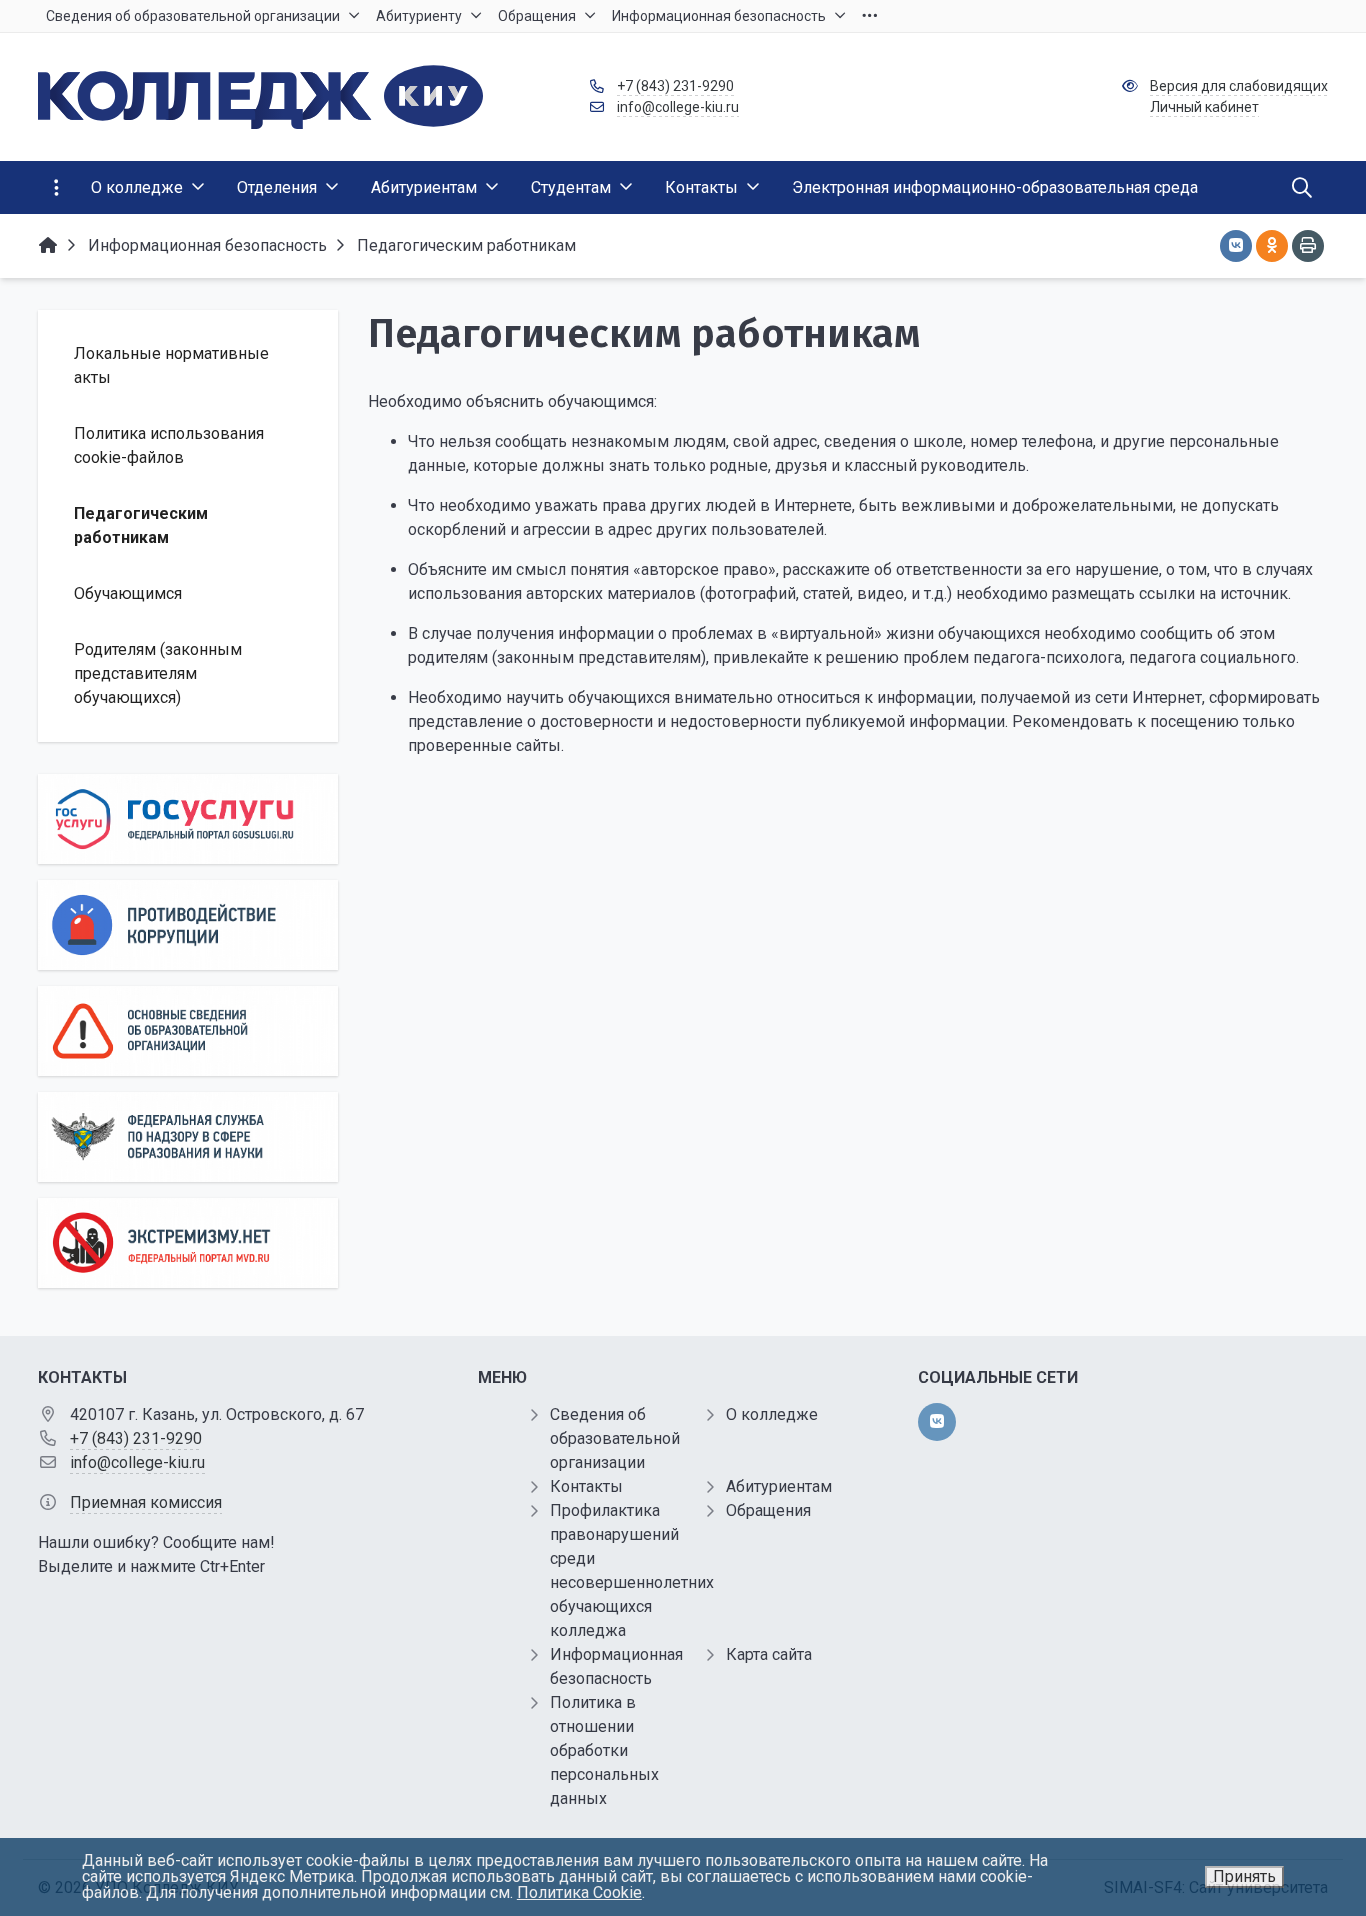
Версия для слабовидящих (1239, 86)
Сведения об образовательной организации (615, 1438)
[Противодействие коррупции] (188, 925)
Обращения (768, 1510)
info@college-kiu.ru (678, 107)
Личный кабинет (1204, 107)
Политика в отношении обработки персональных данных (604, 1750)
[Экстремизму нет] (188, 1243)
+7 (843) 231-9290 (675, 86)
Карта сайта (769, 1654)
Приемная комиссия (146, 1502)
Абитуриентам (779, 1486)
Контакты (586, 1486)
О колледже (772, 1414)
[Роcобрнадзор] (188, 1137)
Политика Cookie (579, 1892)
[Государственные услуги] (188, 819)
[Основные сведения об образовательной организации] (188, 1031)
